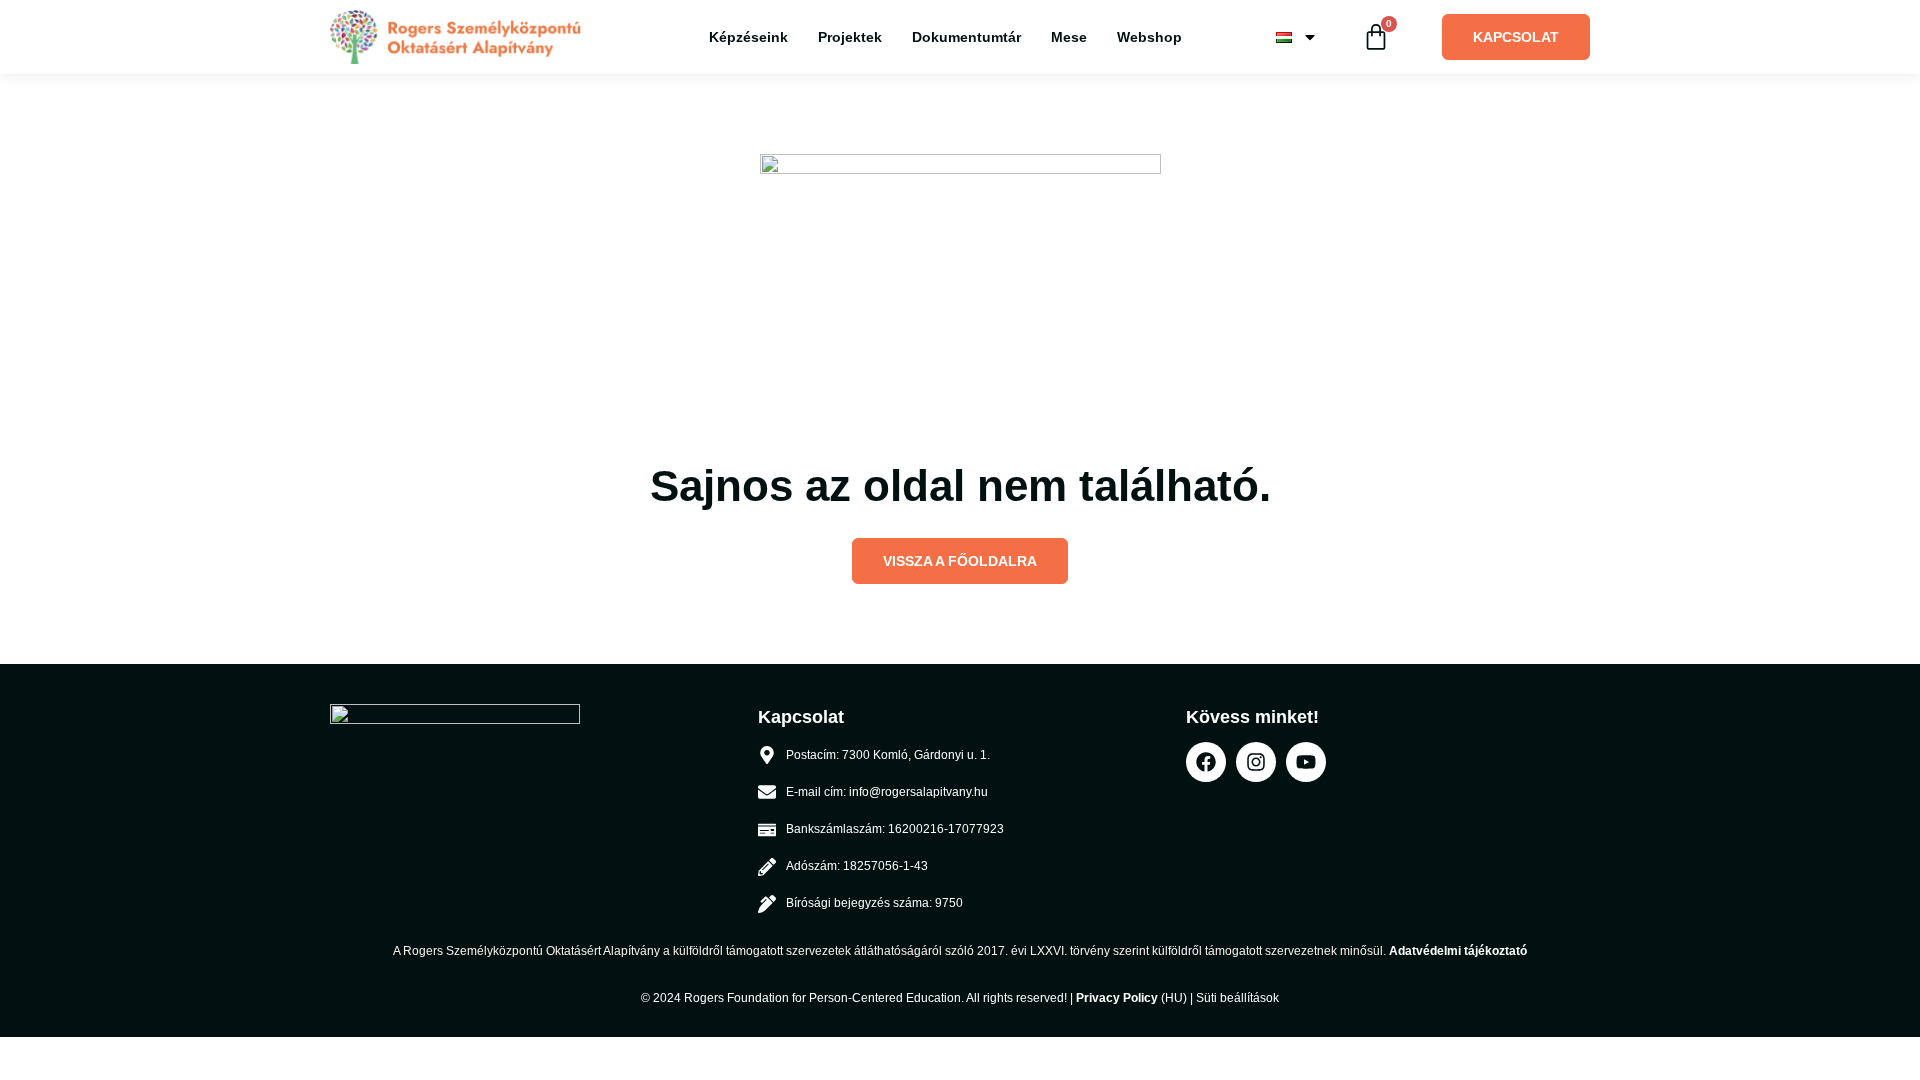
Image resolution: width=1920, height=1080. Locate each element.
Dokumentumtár (966, 37)
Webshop (1149, 37)
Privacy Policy (1117, 998)
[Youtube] (1306, 762)
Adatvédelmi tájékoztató (1458, 951)
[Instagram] (1256, 762)
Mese (1069, 37)
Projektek (850, 37)
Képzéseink (748, 37)
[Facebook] (1206, 762)
